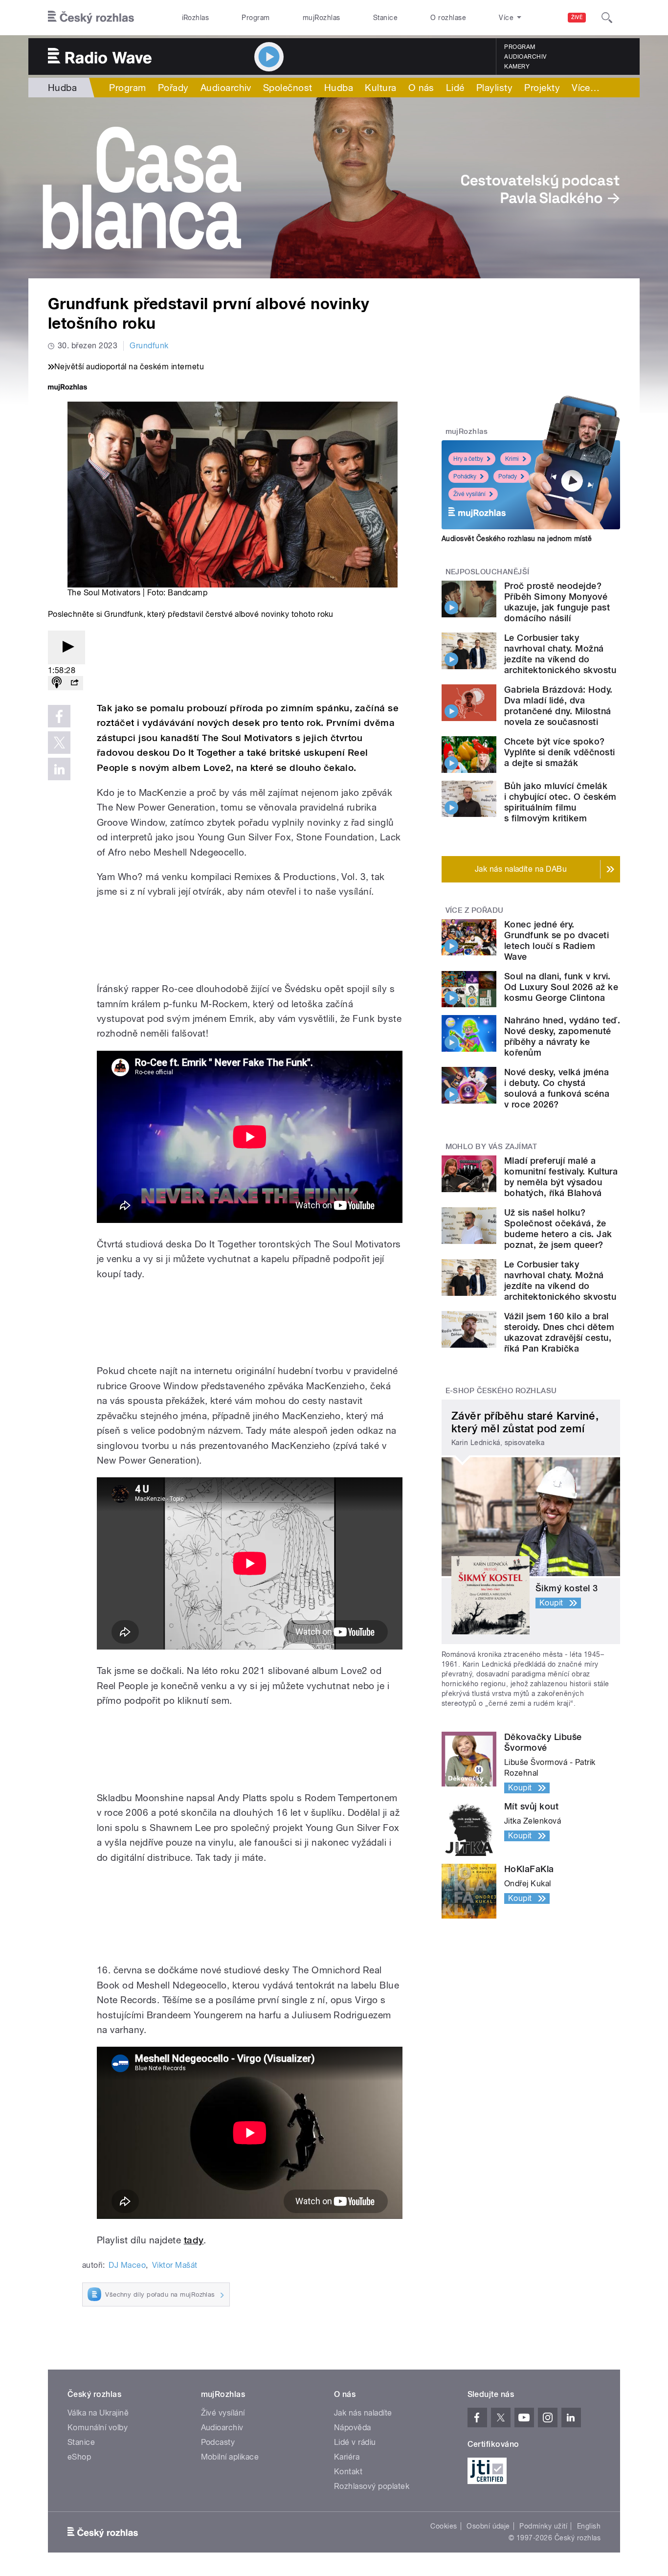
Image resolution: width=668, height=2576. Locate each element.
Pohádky (465, 476)
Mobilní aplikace (230, 2457)
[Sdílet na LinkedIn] (59, 769)
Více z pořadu (475, 910)
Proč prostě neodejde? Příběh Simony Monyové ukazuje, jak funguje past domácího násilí (557, 602)
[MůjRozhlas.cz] (67, 388)
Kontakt (348, 2472)
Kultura (380, 88)
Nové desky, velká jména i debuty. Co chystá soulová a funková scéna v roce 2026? (557, 1088)
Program (256, 18)
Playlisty (494, 88)
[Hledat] (607, 18)
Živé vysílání (469, 494)
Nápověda (353, 2428)
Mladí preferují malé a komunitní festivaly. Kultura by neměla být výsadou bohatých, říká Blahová (561, 1177)
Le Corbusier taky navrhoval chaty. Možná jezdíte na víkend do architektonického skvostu (560, 654)
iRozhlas (196, 18)
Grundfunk (149, 346)
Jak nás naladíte (363, 2413)
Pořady (173, 88)
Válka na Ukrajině (98, 2413)
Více (586, 88)
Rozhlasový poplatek (372, 2486)
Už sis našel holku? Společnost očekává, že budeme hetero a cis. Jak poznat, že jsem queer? (558, 1229)
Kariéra (347, 2457)
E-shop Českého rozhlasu (501, 1391)
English (589, 2526)
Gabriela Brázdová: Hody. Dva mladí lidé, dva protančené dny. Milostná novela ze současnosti (558, 706)
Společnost (288, 88)
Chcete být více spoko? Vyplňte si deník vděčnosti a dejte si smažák (559, 752)
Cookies (444, 2526)
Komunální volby (98, 2428)
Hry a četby (468, 459)
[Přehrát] (67, 647)
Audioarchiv (525, 57)
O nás (421, 88)
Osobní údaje (488, 2526)
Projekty (542, 88)
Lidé (455, 88)
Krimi (512, 459)
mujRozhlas (322, 18)
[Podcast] (57, 683)
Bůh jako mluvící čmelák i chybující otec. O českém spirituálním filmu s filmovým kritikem (560, 802)
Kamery (517, 67)
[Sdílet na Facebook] (59, 716)
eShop (79, 2457)
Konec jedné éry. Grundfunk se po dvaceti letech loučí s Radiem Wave (557, 940)
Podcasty (218, 2442)
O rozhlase (448, 18)
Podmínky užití (543, 2526)
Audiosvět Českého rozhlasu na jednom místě (517, 539)
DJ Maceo (127, 2265)
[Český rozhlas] (91, 18)
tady (194, 2240)
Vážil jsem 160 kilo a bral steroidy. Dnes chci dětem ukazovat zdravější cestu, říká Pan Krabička (559, 1332)
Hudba (62, 88)
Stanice (385, 18)
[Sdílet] (74, 683)
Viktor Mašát (175, 2265)
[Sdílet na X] (59, 743)
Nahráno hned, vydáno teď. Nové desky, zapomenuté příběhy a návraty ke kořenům (562, 1036)
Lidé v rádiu (355, 2442)
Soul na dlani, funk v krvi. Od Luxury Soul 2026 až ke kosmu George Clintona (561, 987)
